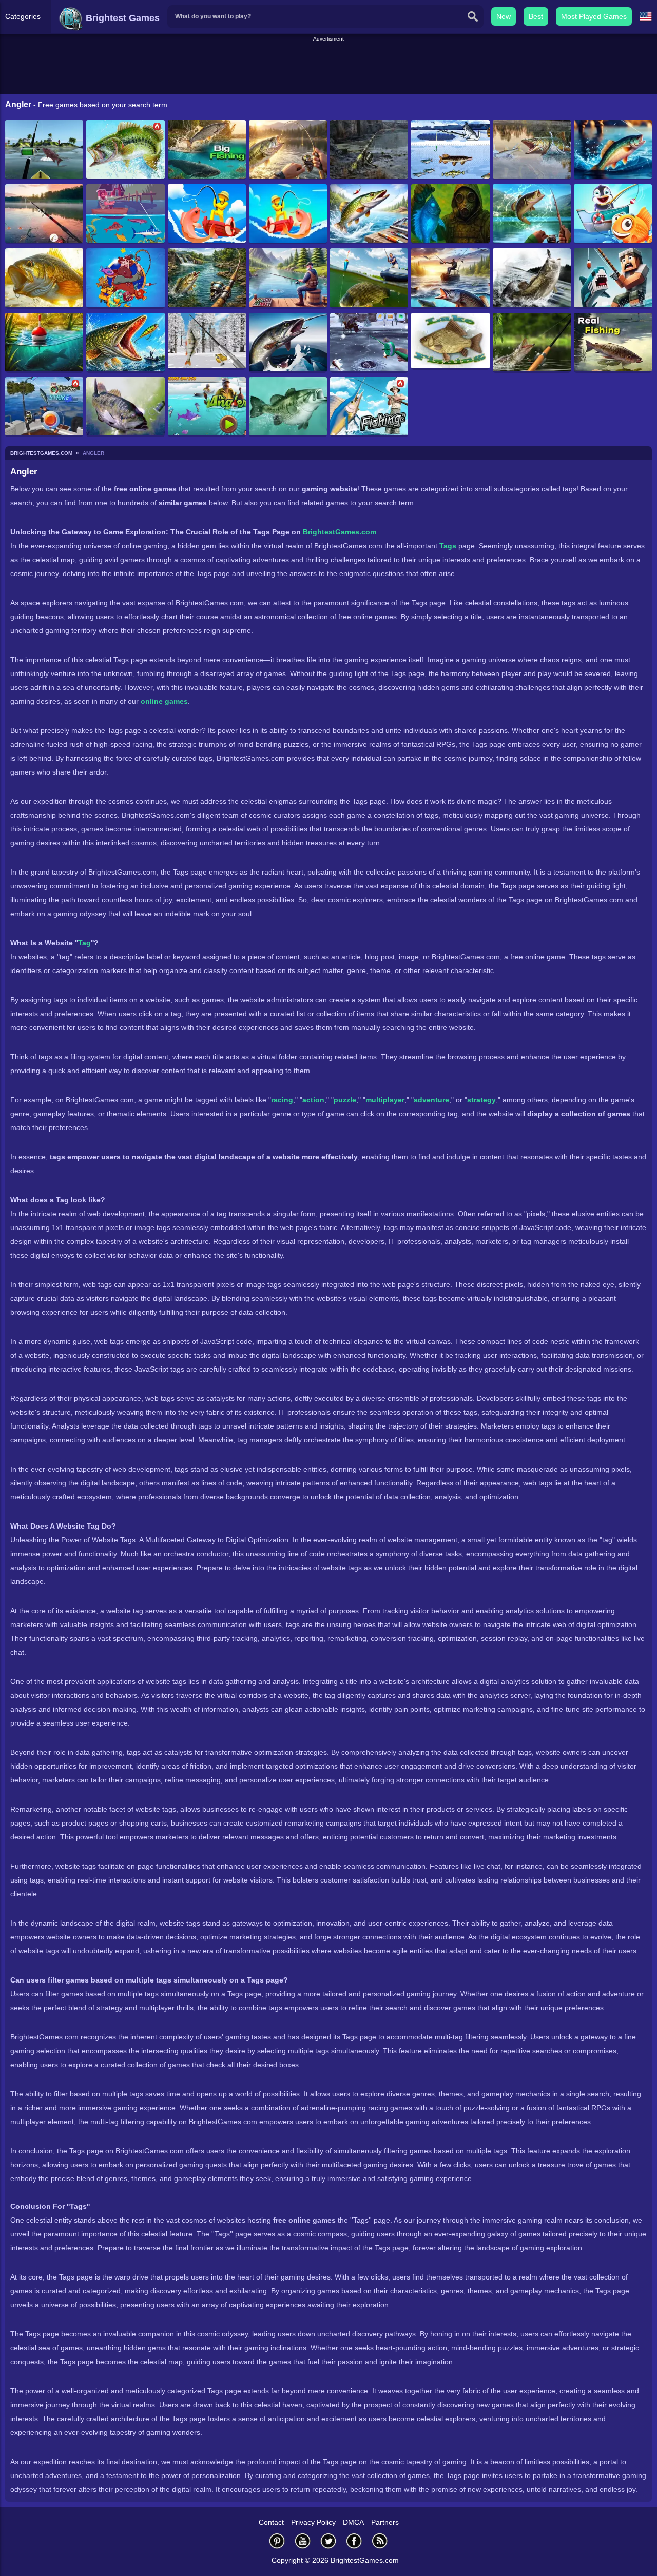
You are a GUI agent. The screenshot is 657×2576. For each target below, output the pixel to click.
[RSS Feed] (380, 2541)
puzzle (345, 1100)
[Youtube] (303, 2541)
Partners (385, 2522)
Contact (271, 2522)
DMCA (353, 2522)
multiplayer (385, 1100)
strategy (481, 1100)
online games (164, 701)
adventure (431, 1100)
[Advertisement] (328, 66)
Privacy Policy (313, 2522)
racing (282, 1100)
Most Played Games (594, 16)
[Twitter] (328, 2541)
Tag (84, 943)
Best (536, 16)
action (313, 1100)
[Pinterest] (277, 2541)
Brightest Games (121, 18)
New (504, 16)
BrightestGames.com (340, 532)
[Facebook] (354, 2541)
